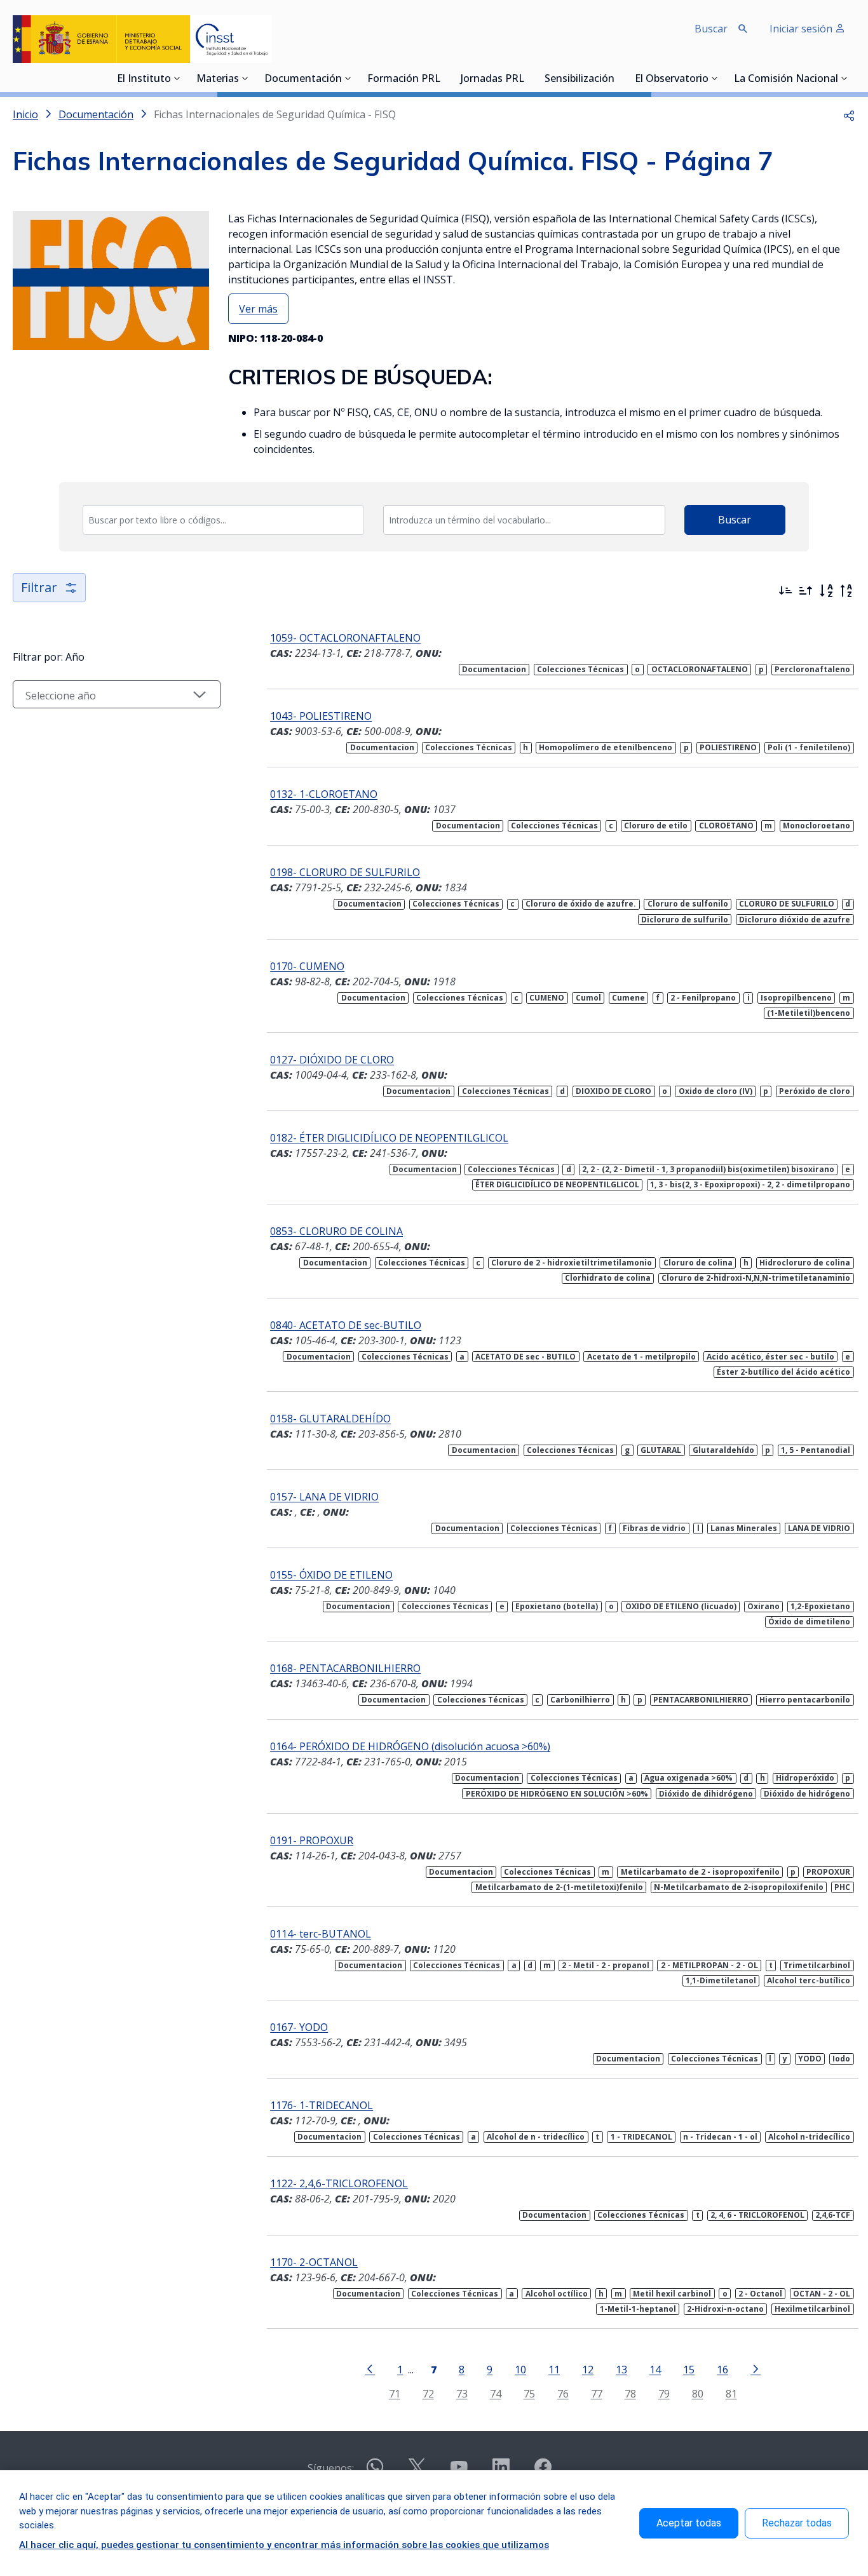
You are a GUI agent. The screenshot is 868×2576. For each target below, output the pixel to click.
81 (731, 2393)
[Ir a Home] (142, 39)
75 (529, 2393)
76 (563, 2393)
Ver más (258, 309)
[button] (849, 114)
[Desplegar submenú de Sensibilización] (618, 78)
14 (655, 2369)
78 (630, 2393)
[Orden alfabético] (826, 591)
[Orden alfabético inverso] (846, 591)
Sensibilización (580, 79)
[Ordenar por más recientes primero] (785, 591)
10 (520, 2369)
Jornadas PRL (492, 79)
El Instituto (144, 79)
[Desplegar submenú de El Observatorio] (715, 78)
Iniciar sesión (802, 29)
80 (698, 2393)
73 (462, 2393)
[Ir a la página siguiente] (756, 2368)
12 (588, 2369)
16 (722, 2369)
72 (428, 2393)
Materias (218, 79)
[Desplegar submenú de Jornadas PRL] (528, 78)
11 (554, 2369)
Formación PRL (404, 79)
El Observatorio (672, 79)
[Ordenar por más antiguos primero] (806, 591)
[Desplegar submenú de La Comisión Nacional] (844, 78)
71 (395, 2393)
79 (664, 2393)
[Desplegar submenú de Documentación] (348, 78)
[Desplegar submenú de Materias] (245, 78)
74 (496, 2393)
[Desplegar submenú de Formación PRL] (444, 78)
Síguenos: (331, 2468)
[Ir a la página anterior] (370, 2368)
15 (689, 2369)
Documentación (303, 79)
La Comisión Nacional (786, 79)
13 (621, 2369)
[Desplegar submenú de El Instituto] (177, 78)
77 (597, 2393)
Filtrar (39, 587)
